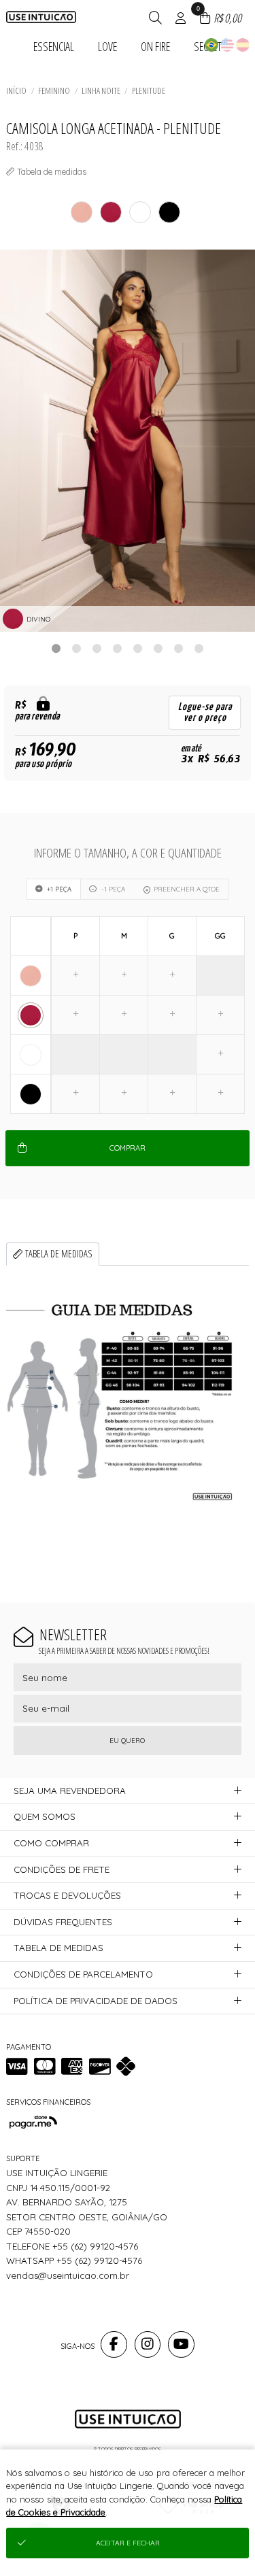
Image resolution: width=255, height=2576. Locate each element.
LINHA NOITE (101, 90)
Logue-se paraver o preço (205, 712)
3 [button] (97, 648)
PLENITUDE (149, 90)
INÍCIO (16, 90)
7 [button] (179, 648)
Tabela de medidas (59, 1254)
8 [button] (199, 648)
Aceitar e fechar (128, 2543)
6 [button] (158, 648)
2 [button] (77, 648)
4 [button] (118, 648)
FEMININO (54, 90)
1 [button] (56, 648)
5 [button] (138, 648)
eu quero (127, 1741)
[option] (128, 441)
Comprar (128, 1148)
